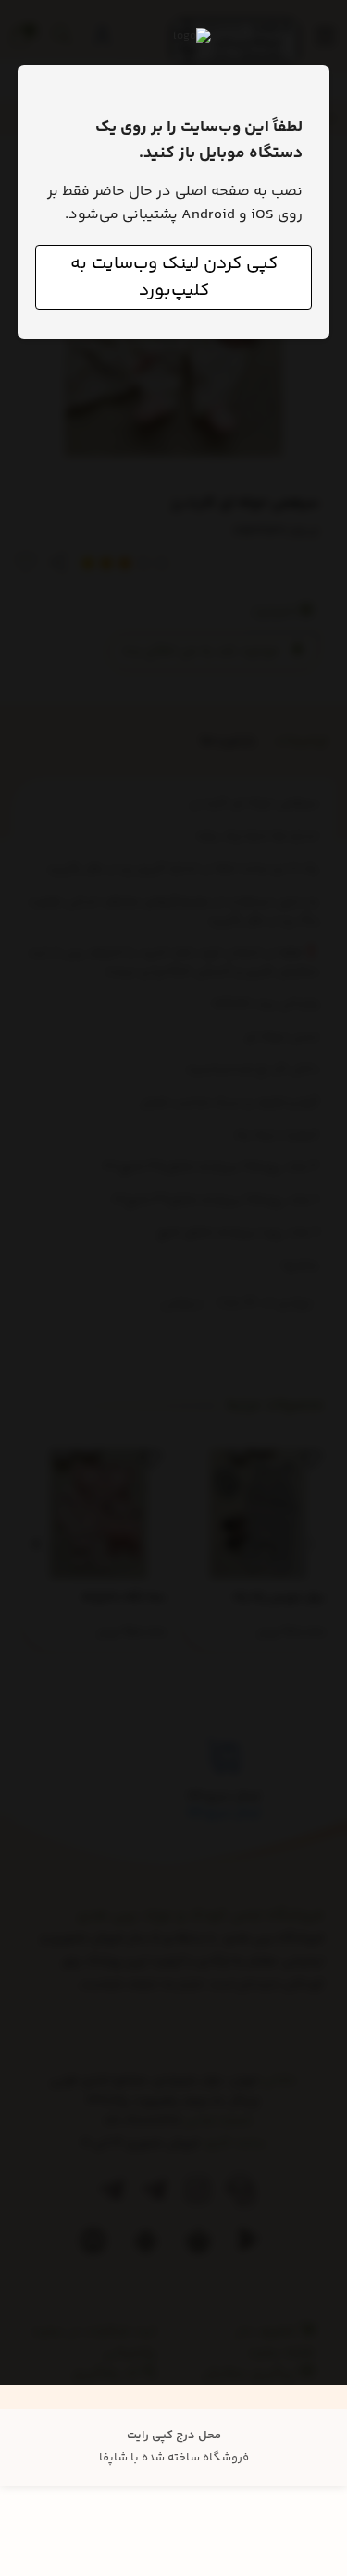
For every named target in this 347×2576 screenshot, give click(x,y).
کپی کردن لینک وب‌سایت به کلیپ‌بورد (174, 277)
